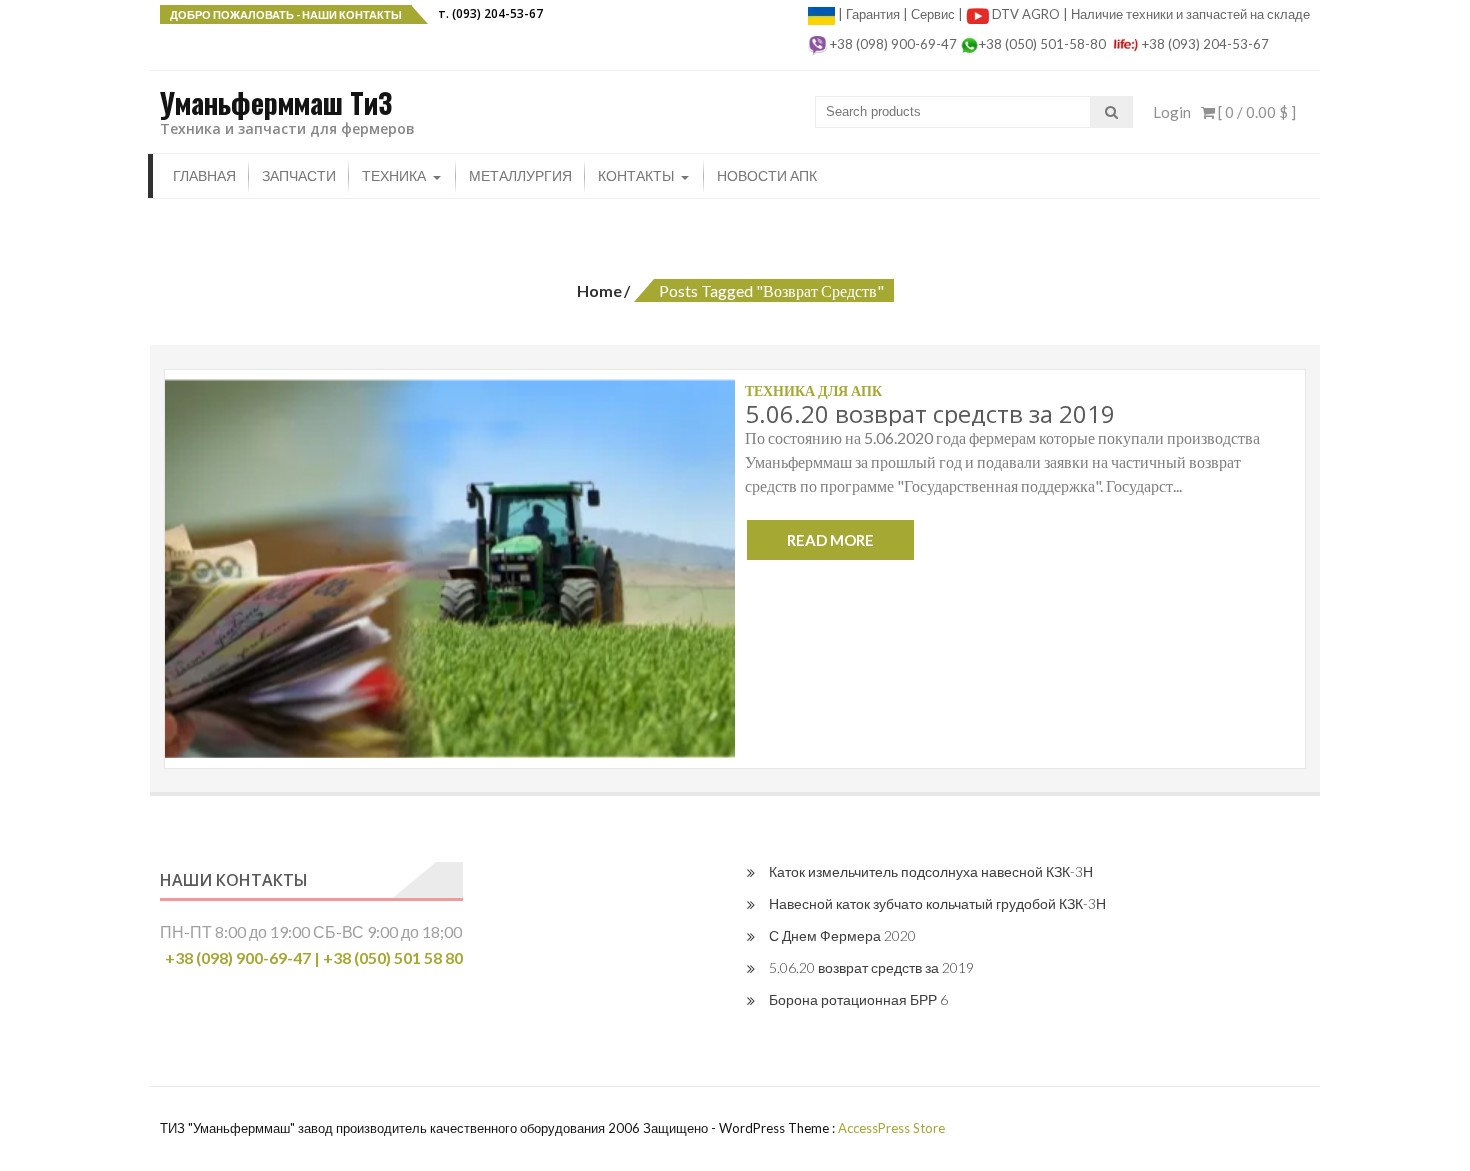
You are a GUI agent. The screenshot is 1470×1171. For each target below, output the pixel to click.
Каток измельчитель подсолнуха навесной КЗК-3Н (931, 871)
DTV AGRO (1027, 14)
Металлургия (520, 175)
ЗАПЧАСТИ (299, 175)
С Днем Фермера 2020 (842, 935)
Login (1172, 112)
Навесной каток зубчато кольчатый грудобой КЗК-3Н (937, 903)
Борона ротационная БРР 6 (858, 999)
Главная (204, 175)
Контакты (636, 175)
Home (599, 290)
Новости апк (767, 175)
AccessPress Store (891, 1128)
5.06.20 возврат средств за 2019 (930, 413)
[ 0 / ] (1255, 112)
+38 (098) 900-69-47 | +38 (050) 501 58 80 (314, 957)
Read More (830, 540)
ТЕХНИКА (394, 175)
